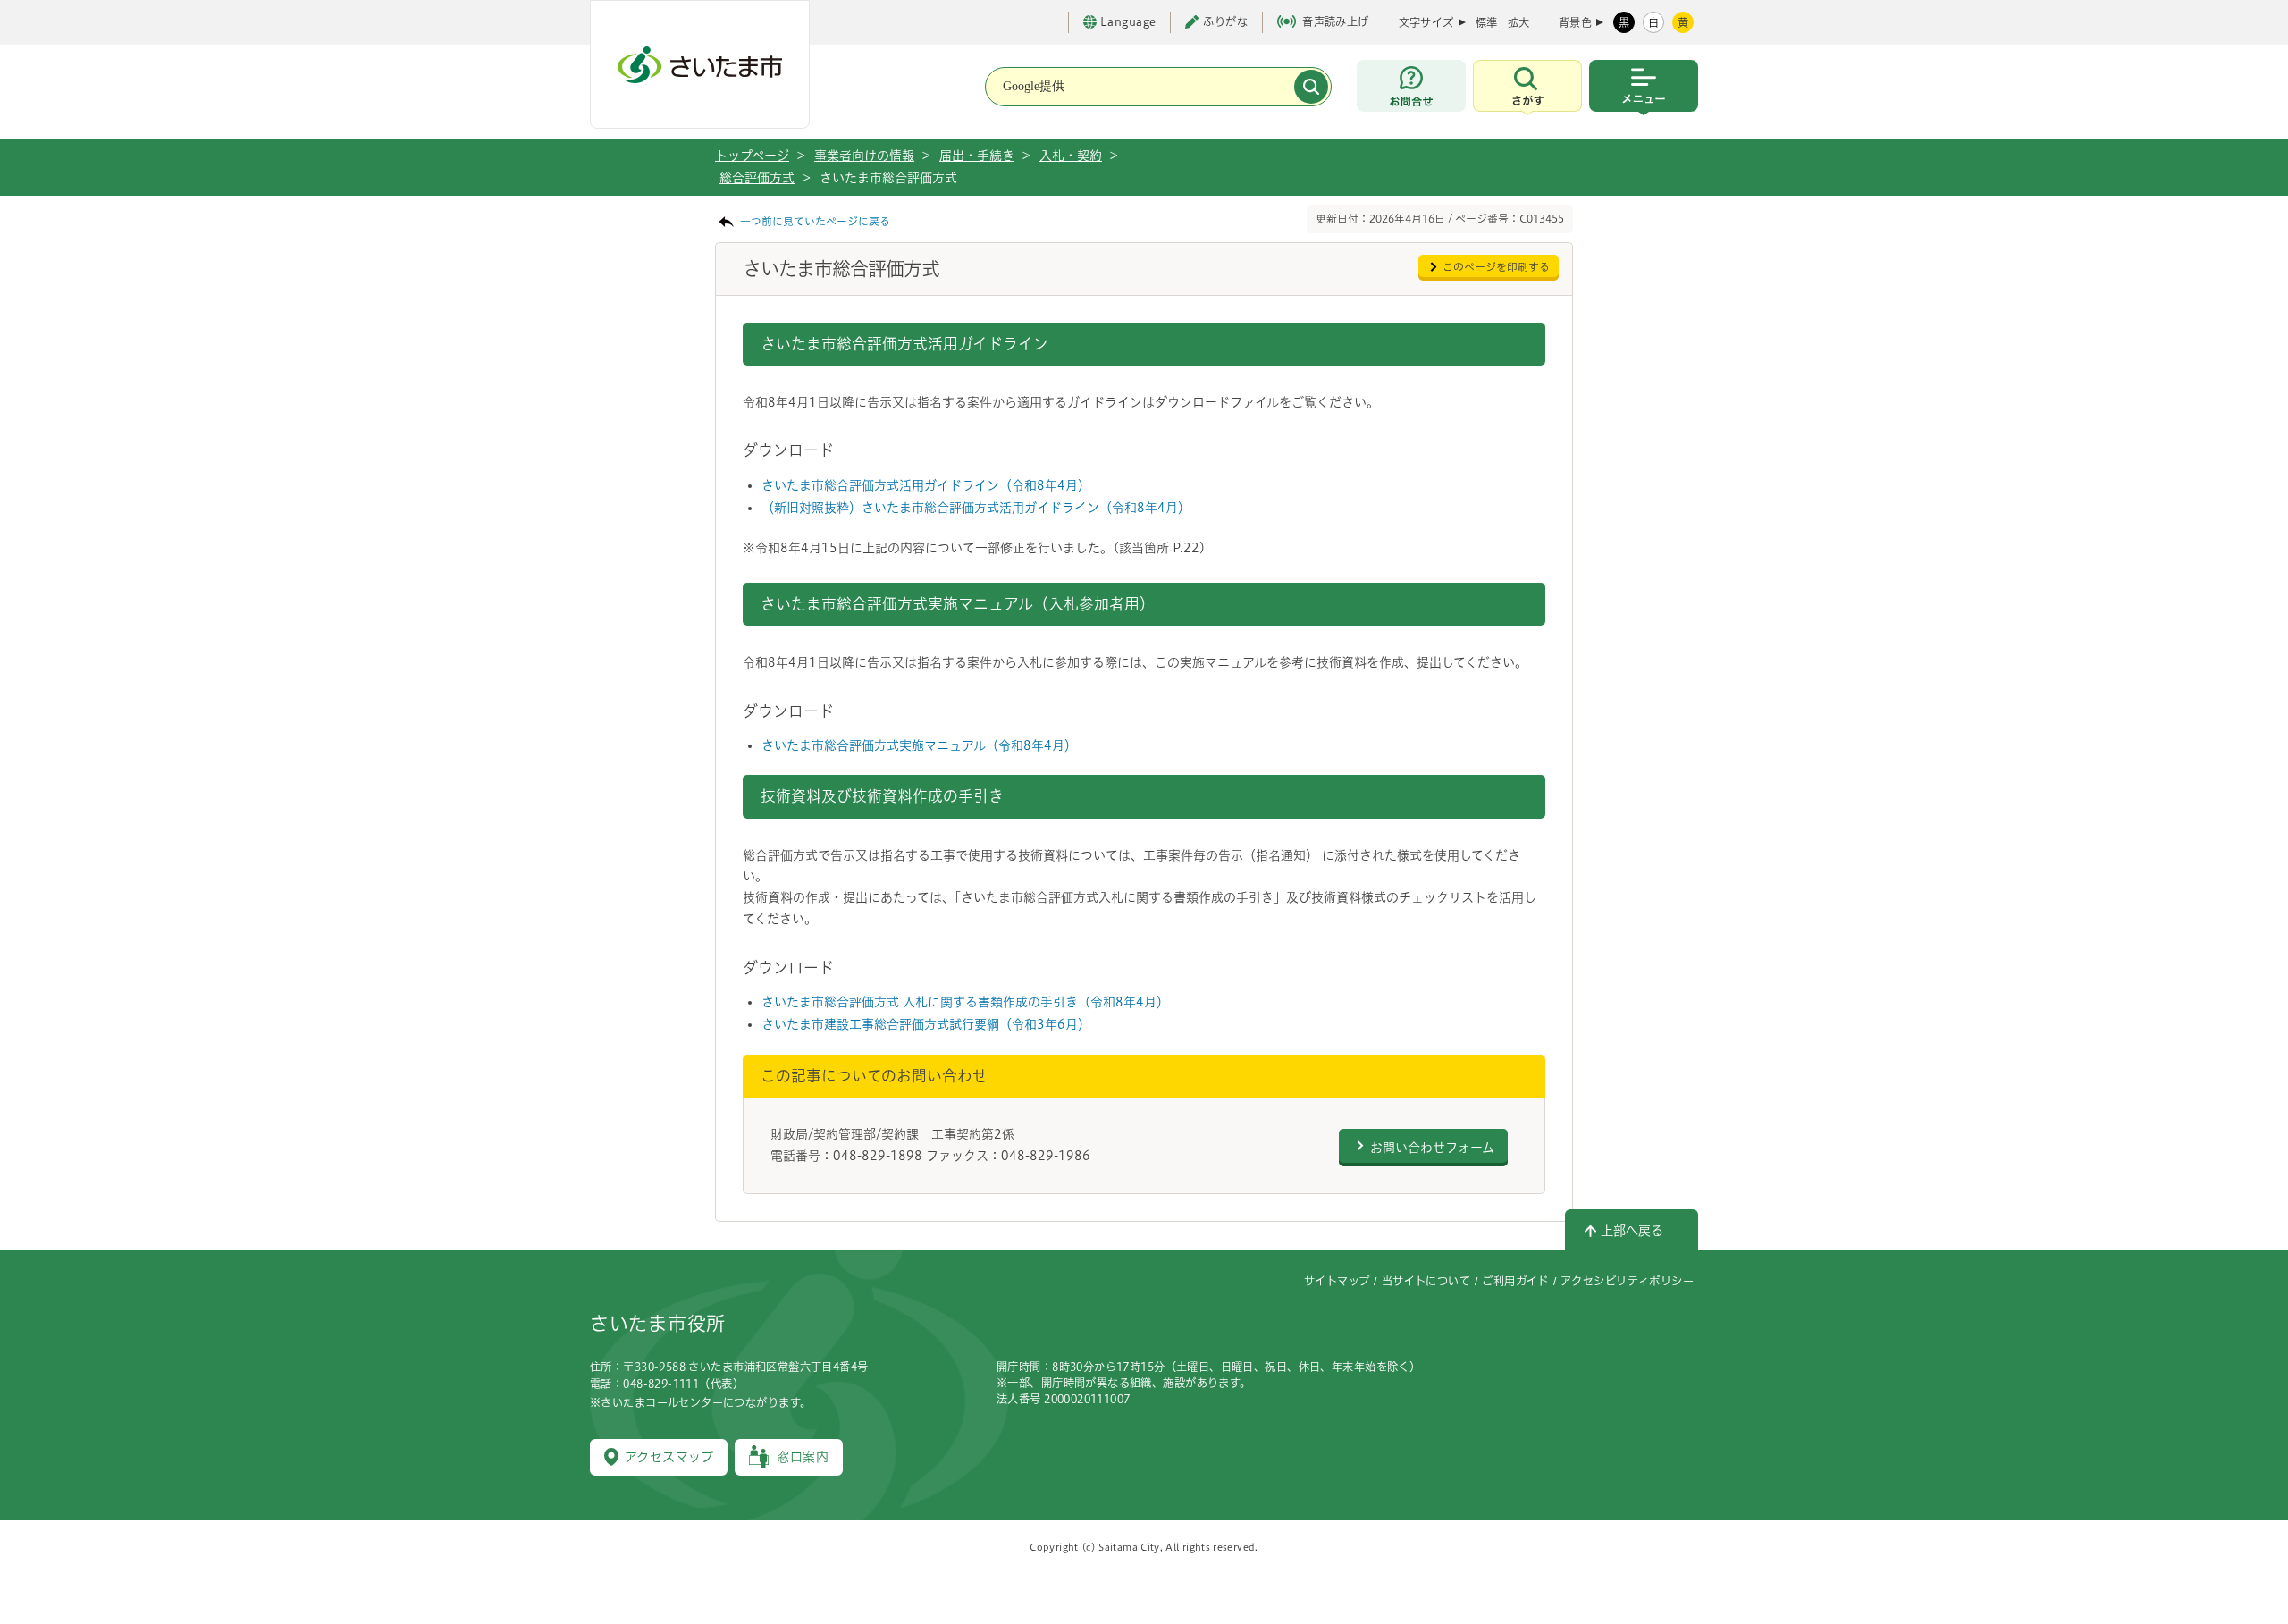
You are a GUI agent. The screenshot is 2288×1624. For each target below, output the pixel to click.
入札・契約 (1071, 156)
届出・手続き (977, 156)
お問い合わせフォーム (1432, 1148)
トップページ (752, 156)
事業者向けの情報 (864, 156)
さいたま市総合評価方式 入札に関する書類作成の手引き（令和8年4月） (965, 1002)
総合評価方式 (757, 178)
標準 (1486, 22)
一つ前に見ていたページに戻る (815, 221)
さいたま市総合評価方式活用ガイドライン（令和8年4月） (926, 485)
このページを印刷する (1496, 267)
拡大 (1518, 22)
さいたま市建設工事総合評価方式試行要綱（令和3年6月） (926, 1024)
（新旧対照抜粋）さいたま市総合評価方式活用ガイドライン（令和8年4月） (976, 508)
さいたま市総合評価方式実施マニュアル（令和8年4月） (919, 745)
